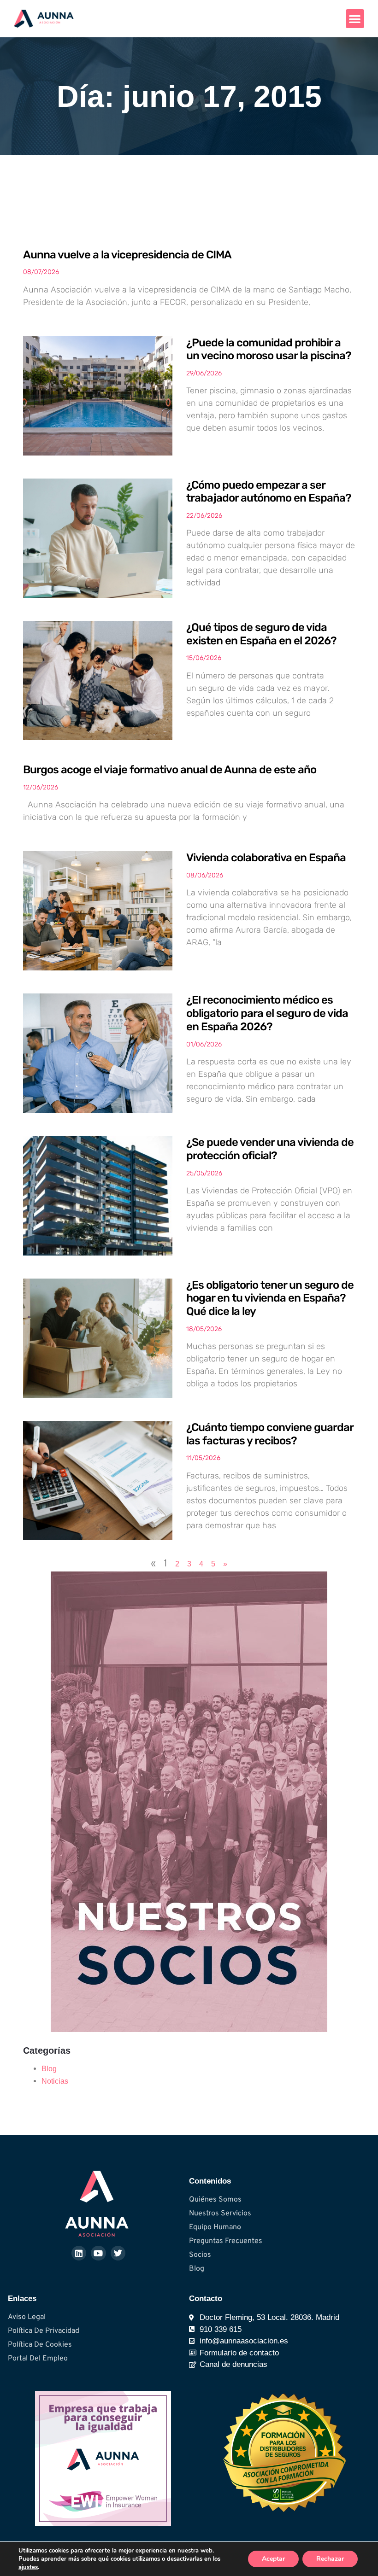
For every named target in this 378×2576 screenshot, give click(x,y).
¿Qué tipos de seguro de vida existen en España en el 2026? (261, 634)
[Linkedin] (79, 2253)
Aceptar (273, 2559)
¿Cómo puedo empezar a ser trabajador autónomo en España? (269, 492)
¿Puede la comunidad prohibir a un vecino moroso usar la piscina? (269, 349)
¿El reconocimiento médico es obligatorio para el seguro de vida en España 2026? (267, 1013)
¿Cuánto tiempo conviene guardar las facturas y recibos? (270, 1434)
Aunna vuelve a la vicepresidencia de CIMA (127, 255)
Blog (49, 2069)
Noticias (55, 2081)
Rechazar (330, 2559)
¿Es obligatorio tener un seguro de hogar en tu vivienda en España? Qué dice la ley (270, 1298)
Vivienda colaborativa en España (266, 858)
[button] (355, 19)
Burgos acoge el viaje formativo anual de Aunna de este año (170, 770)
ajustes (28, 2567)
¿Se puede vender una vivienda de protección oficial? (270, 1149)
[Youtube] (98, 2253)
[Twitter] (118, 2253)
